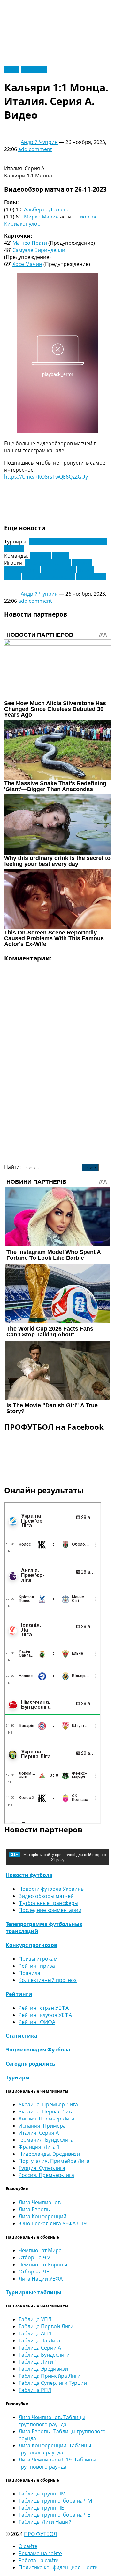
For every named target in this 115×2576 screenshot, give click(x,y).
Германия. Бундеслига (46, 2140)
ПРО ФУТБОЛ (40, 2534)
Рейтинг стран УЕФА (44, 2008)
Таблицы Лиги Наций (45, 2522)
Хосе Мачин (27, 264)
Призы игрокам (38, 1959)
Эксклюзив (34, 70)
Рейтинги (19, 1994)
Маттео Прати (30, 243)
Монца (61, 556)
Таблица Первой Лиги (46, 2326)
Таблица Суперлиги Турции (53, 2383)
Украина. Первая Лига (46, 2111)
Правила (29, 1973)
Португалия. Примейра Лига (54, 2161)
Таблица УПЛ (35, 2319)
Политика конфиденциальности (58, 2567)
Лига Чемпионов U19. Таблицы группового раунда (57, 2463)
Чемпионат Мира (40, 2250)
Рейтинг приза (37, 1966)
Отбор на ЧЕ (34, 2272)
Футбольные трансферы (48, 1903)
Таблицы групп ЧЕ (41, 2508)
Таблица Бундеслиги (44, 2355)
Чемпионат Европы (43, 2265)
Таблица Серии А (40, 2348)
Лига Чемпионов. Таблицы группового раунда (52, 2421)
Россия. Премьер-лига (46, 2175)
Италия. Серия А (39, 2133)
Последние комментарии (50, 1910)
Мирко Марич (41, 217)
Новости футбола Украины (52, 1889)
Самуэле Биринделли (39, 250)
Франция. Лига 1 (39, 2147)
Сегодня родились (31, 2064)
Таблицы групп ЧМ (42, 2494)
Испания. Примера (42, 2126)
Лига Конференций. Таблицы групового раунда (55, 2449)
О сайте (28, 2546)
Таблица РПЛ (35, 2390)
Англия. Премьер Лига (46, 2119)
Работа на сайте (38, 2560)
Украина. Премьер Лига (48, 2104)
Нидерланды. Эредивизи (49, 2154)
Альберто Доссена (47, 209)
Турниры (18, 2077)
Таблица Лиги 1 (38, 2362)
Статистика (22, 2036)
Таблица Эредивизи (43, 2369)
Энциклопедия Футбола (38, 2050)
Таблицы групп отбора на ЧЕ (54, 2515)
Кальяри (40, 556)
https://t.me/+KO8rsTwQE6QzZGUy (46, 477)
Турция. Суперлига (42, 2168)
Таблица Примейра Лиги (50, 2376)
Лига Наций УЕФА (41, 2279)
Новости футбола (29, 1875)
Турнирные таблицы (34, 2292)
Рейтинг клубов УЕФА (45, 2015)
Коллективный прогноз (48, 1980)
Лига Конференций (42, 2216)
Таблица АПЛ (35, 2333)
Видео (12, 70)
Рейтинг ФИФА (37, 2022)
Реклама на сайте (40, 2553)
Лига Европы (35, 2209)
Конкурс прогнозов (31, 1945)
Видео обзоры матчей (46, 1896)
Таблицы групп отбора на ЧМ (55, 2501)
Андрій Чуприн (39, 142)
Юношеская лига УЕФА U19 (53, 2223)
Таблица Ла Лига (39, 2341)
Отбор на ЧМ (35, 2257)
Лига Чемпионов (40, 2202)
